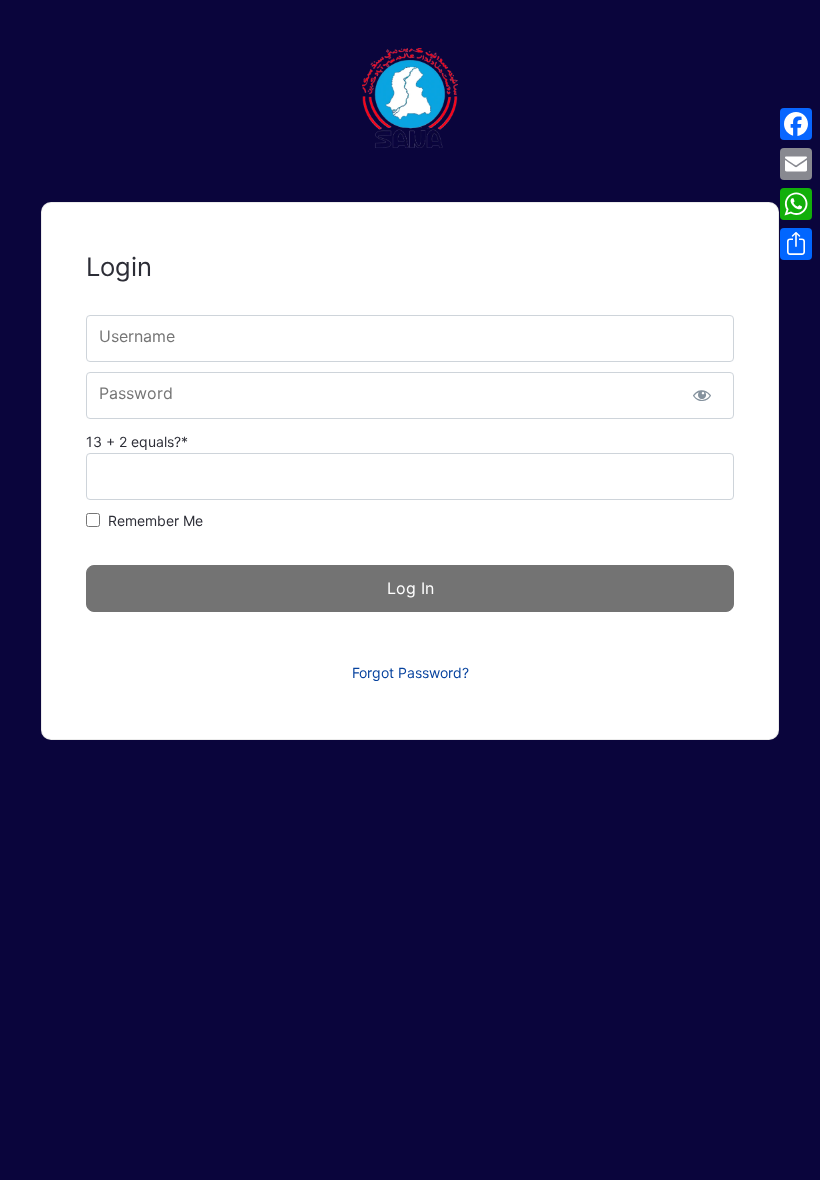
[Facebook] (796, 124)
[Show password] (701, 395)
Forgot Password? (410, 672)
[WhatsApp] (796, 204)
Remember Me (155, 520)
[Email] (796, 164)
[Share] (796, 244)
